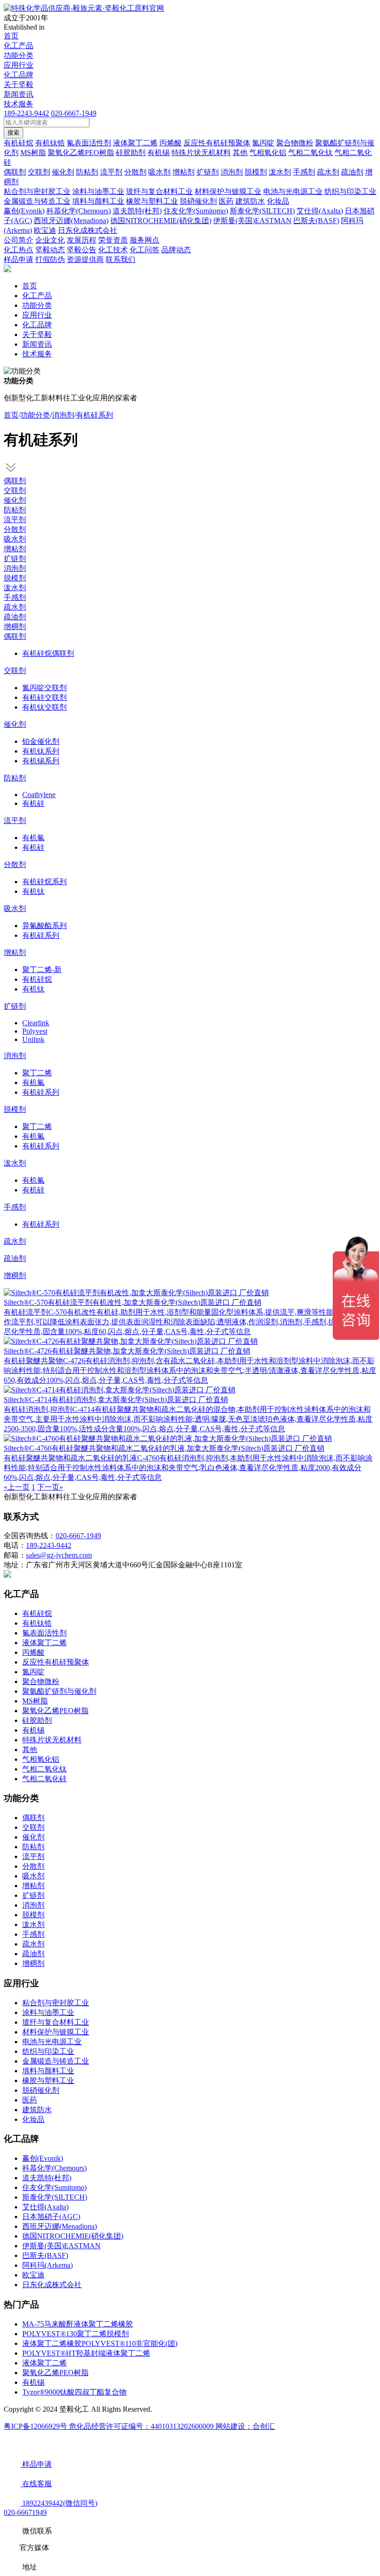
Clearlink (36, 1023)
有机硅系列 (95, 415)
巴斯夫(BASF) (45, 2255)
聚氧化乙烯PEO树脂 (55, 1711)
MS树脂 (35, 1701)
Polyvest (35, 1031)
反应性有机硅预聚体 (56, 1662)
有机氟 (33, 838)
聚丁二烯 (37, 1073)
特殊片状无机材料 (52, 1740)
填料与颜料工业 (48, 2071)
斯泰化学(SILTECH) (55, 2197)
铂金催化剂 (41, 741)
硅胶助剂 (37, 1720)
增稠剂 (15, 627)
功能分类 (19, 55)
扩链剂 (15, 558)
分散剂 (15, 529)
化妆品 (33, 2119)
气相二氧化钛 (44, 1769)
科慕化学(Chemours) (54, 2168)
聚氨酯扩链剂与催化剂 (59, 1691)
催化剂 (15, 500)
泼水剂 (15, 588)
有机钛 (33, 891)
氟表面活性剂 (44, 1633)
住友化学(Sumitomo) (54, 2187)
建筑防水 (37, 2110)
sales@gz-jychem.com (59, 1555)
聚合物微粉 (41, 1681)
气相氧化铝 (41, 1759)
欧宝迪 (33, 2275)
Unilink (33, 1039)
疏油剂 (15, 617)
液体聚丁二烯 (44, 1643)
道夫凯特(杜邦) (47, 2178)
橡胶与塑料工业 (48, 2080)
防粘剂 (15, 510)
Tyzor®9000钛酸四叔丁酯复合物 (74, 2392)
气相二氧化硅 (44, 1779)
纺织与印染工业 (48, 2051)
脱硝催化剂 (41, 2090)
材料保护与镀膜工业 (56, 2032)
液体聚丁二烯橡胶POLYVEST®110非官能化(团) (100, 2343)
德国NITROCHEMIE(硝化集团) (73, 2236)
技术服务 (19, 104)
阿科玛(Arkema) (47, 2265)
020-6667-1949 (74, 113)
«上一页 (17, 1487)
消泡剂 (63, 415)
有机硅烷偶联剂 (48, 653)
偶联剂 (15, 481)
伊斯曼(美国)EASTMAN (61, 2246)
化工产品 (19, 46)
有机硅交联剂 (44, 697)
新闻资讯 (19, 94)
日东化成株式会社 (52, 2285)
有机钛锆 (37, 1623)
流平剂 (15, 520)
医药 (30, 2100)
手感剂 (15, 597)
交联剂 (15, 490)
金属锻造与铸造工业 (56, 2061)
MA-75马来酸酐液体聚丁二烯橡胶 (78, 2324)
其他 (30, 1750)
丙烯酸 (33, 1652)
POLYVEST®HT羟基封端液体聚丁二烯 (86, 2353)
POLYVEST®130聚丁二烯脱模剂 (76, 2334)
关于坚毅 (19, 84)
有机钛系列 (41, 751)
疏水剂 (15, 607)
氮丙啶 (33, 1672)
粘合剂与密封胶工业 (56, 2003)
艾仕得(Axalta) (45, 2207)
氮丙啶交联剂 (44, 688)
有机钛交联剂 (44, 707)
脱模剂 (15, 578)
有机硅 (33, 803)
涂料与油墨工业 (48, 2012)
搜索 (13, 133)
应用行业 (19, 65)
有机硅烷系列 (44, 882)
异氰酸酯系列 (44, 926)
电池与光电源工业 (52, 2042)
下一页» (50, 1487)
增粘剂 (15, 549)
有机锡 (33, 1730)
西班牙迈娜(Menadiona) (60, 2226)
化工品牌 (19, 75)
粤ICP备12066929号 (36, 2426)
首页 (11, 36)
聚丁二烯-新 (42, 970)
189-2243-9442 (26, 113)
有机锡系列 (41, 761)
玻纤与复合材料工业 (56, 2022)
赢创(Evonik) (43, 2158)
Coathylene (39, 795)
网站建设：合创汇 (245, 2426)
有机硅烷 (37, 979)
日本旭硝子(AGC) (51, 2217)
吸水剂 (15, 539)
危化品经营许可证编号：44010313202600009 (142, 2426)
